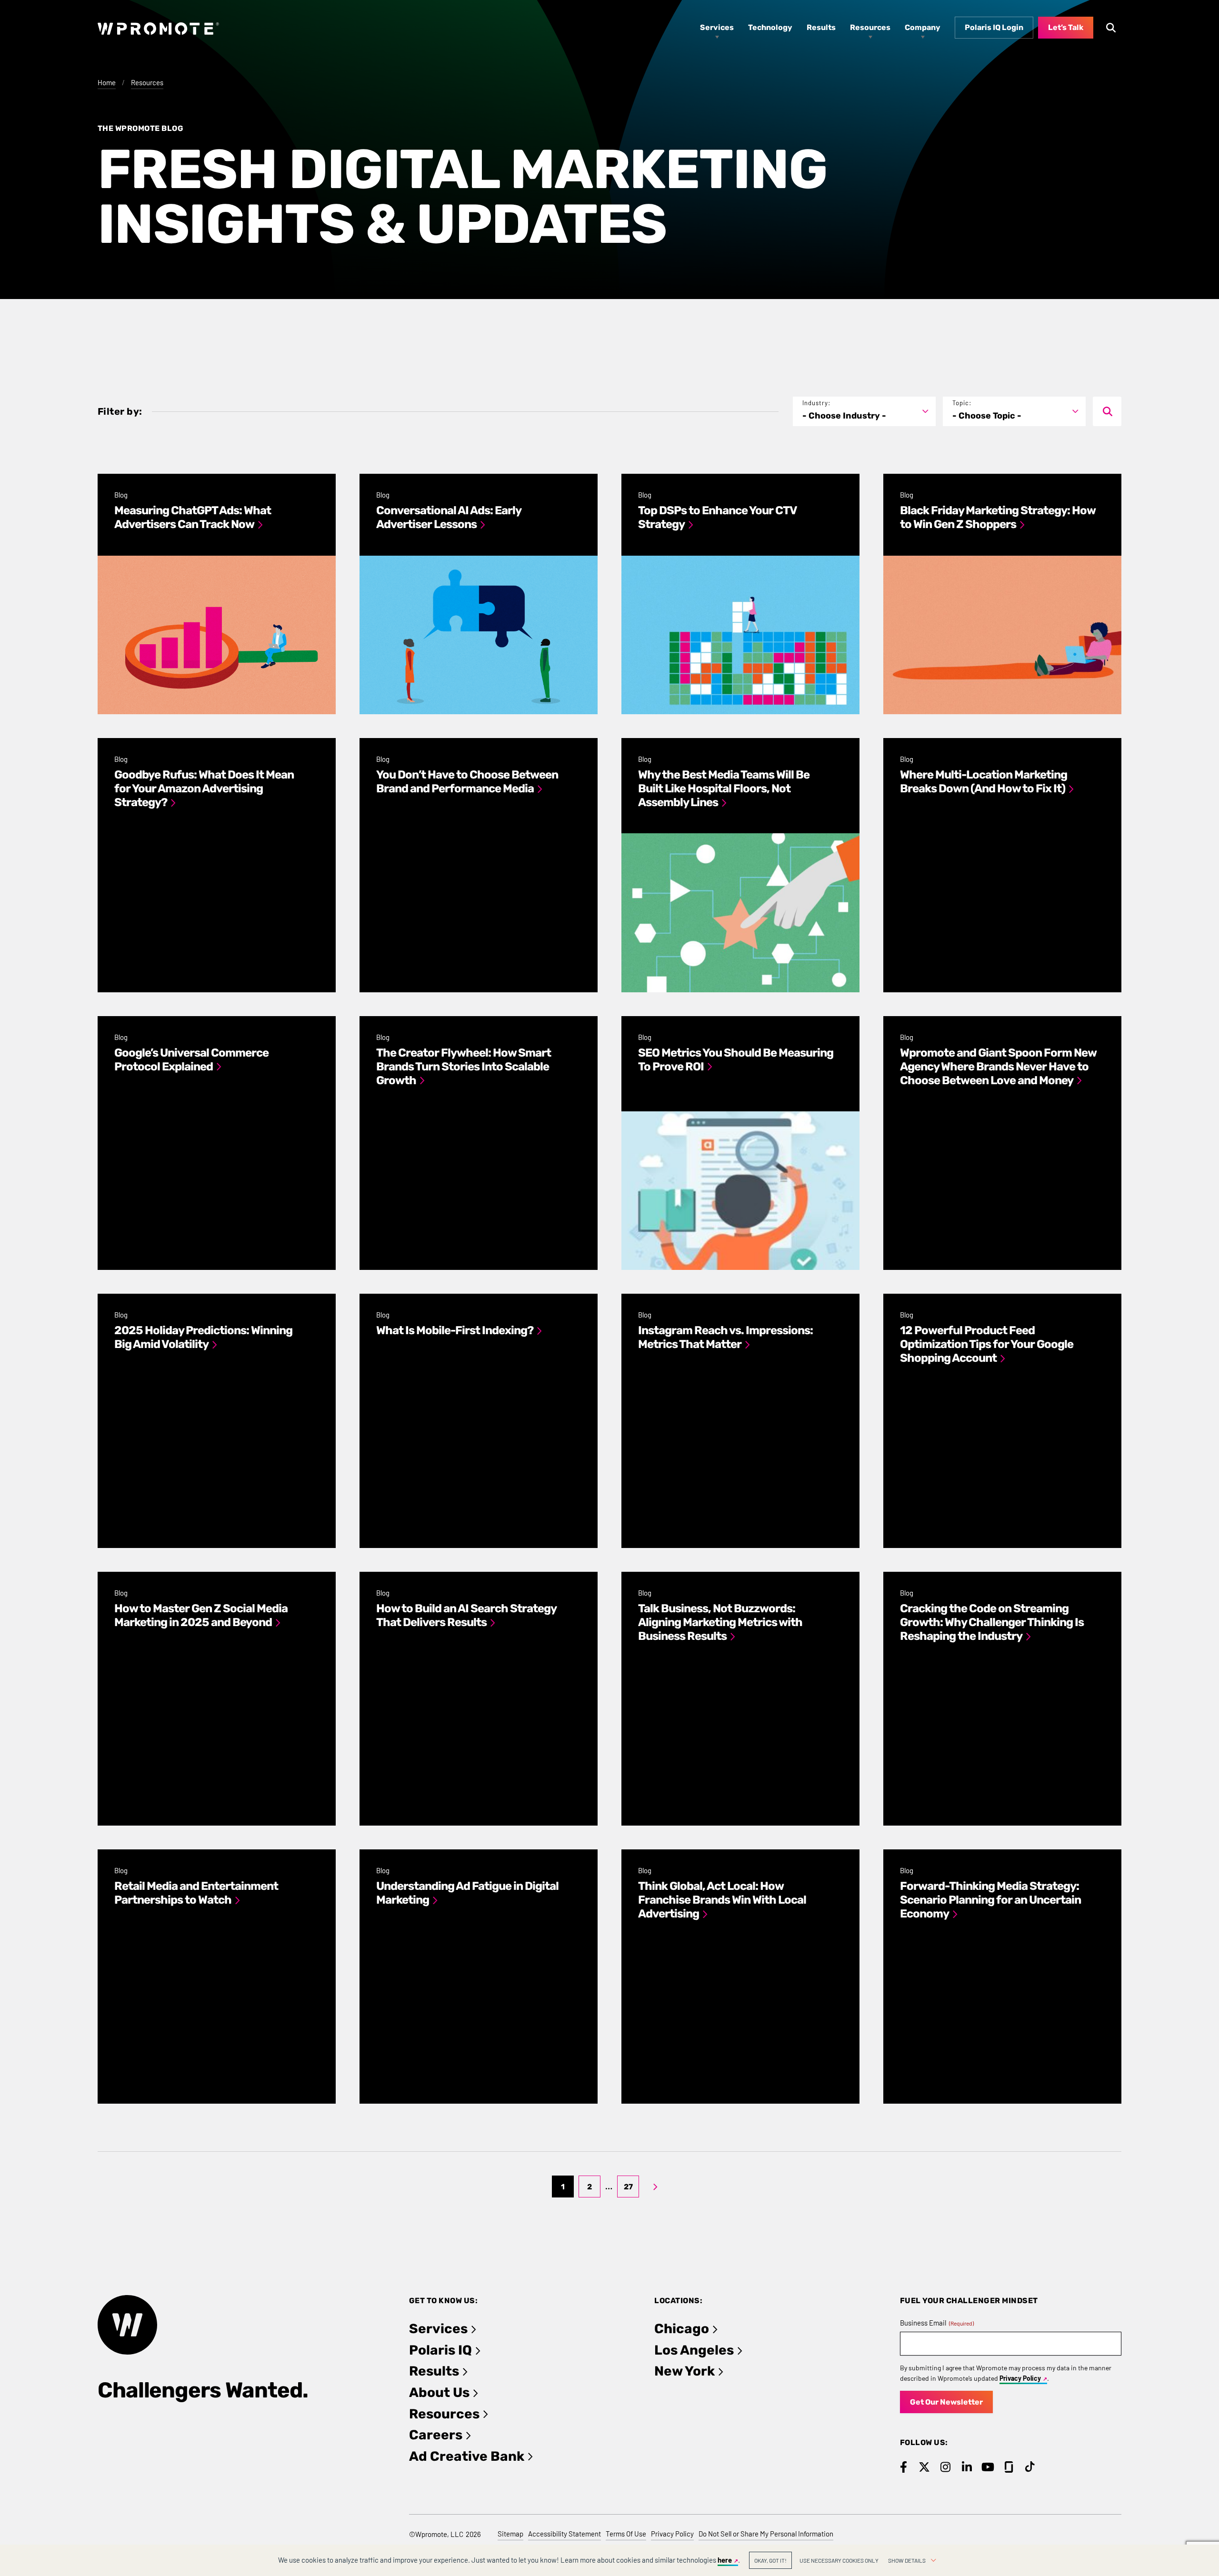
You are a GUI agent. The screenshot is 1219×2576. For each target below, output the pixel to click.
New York (684, 2371)
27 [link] (628, 2187)
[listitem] (217, 594)
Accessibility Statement (565, 2534)
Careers (436, 2435)
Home (107, 82)
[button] (864, 412)
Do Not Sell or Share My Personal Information (766, 2534)
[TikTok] (1030, 2467)
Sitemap (510, 2534)
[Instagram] (945, 2467)
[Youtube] (988, 2467)
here (725, 2560)
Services (438, 2329)
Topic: (962, 403)
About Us (439, 2392)
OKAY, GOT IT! (770, 2560)
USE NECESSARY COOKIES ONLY (839, 2560)
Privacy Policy (1020, 2378)
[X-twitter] (924, 2467)
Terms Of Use (626, 2534)
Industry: (816, 403)
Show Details (907, 2560)
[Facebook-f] (904, 2467)
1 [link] (563, 2187)
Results (434, 2371)
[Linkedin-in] (967, 2467)
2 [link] (590, 2187)
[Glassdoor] (1009, 2467)
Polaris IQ (440, 2350)
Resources (147, 82)
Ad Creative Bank (467, 2456)
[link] (655, 2187)
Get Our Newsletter (946, 2402)
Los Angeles (694, 2350)
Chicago (682, 2329)
